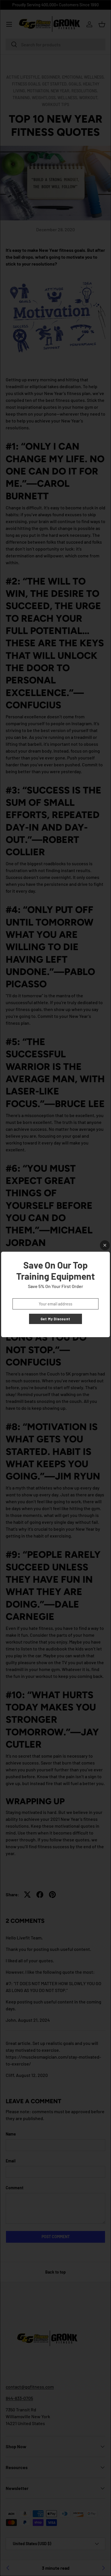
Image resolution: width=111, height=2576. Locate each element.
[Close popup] (105, 1245)
